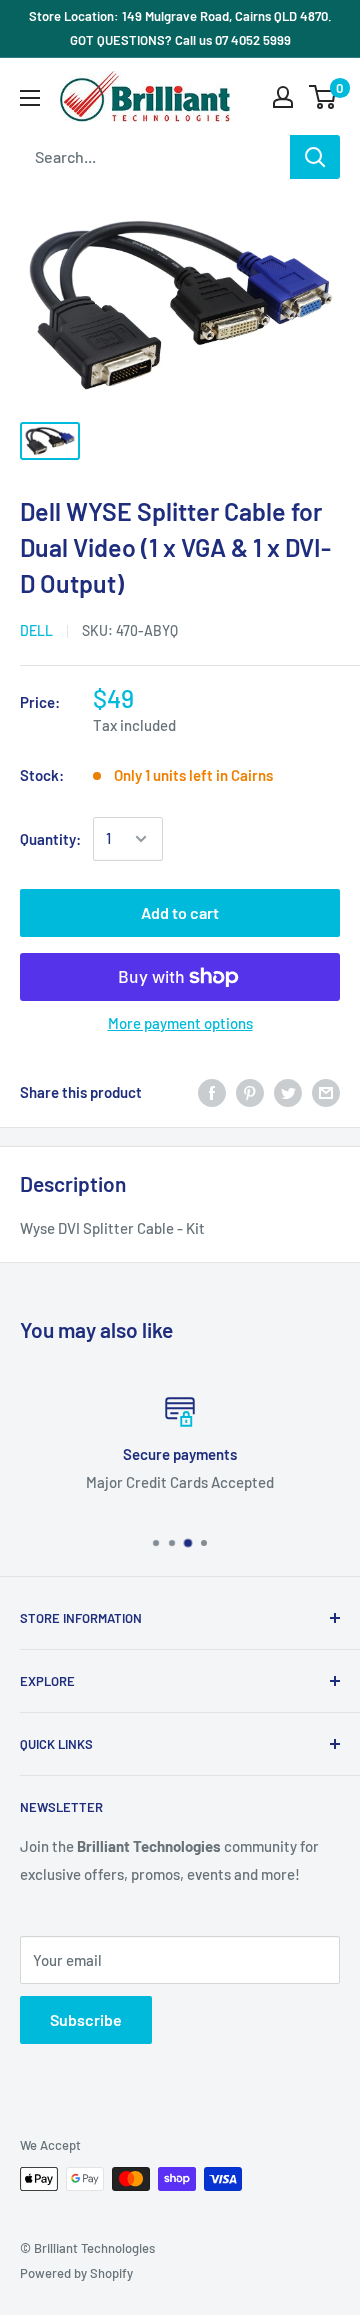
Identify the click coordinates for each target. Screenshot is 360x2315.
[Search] (315, 157)
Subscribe (86, 2019)
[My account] (283, 97)
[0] (323, 97)
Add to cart (180, 912)
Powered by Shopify (76, 2273)
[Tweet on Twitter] (288, 1092)
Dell (36, 630)
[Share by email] (326, 1092)
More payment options (180, 1023)
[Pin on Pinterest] (250, 1092)
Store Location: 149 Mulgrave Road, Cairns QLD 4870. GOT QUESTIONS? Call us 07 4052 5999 (180, 28)
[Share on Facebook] (212, 1092)
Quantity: (50, 839)
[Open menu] (30, 98)
